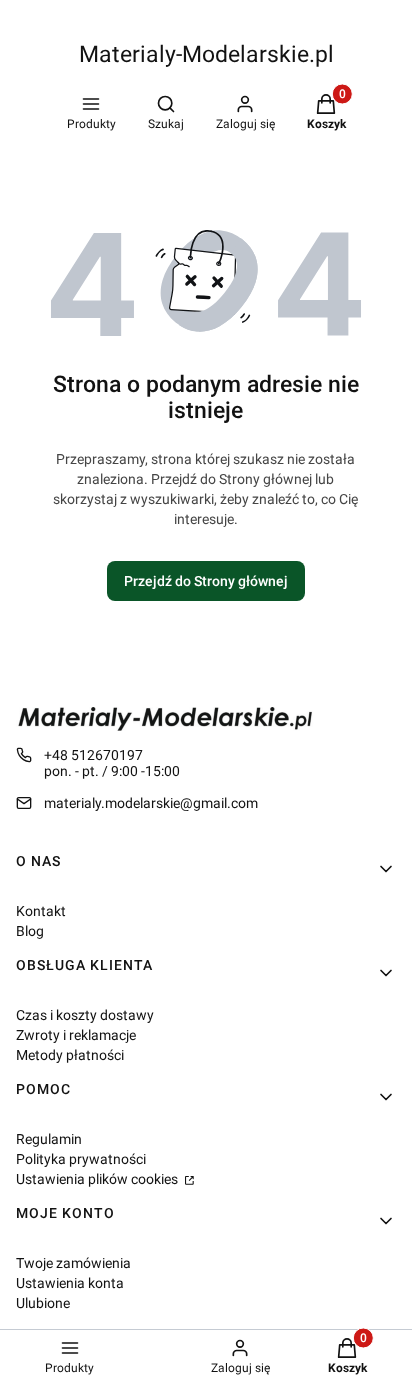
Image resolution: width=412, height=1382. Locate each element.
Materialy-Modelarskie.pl (206, 54)
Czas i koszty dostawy (85, 1015)
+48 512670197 (93, 755)
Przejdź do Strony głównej (206, 581)
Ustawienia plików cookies (98, 1179)
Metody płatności (70, 1055)
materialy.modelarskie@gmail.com (151, 803)
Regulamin (49, 1139)
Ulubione (43, 1303)
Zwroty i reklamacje (76, 1035)
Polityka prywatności (81, 1159)
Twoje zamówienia (73, 1263)
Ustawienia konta (70, 1283)
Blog (30, 931)
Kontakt (41, 911)
